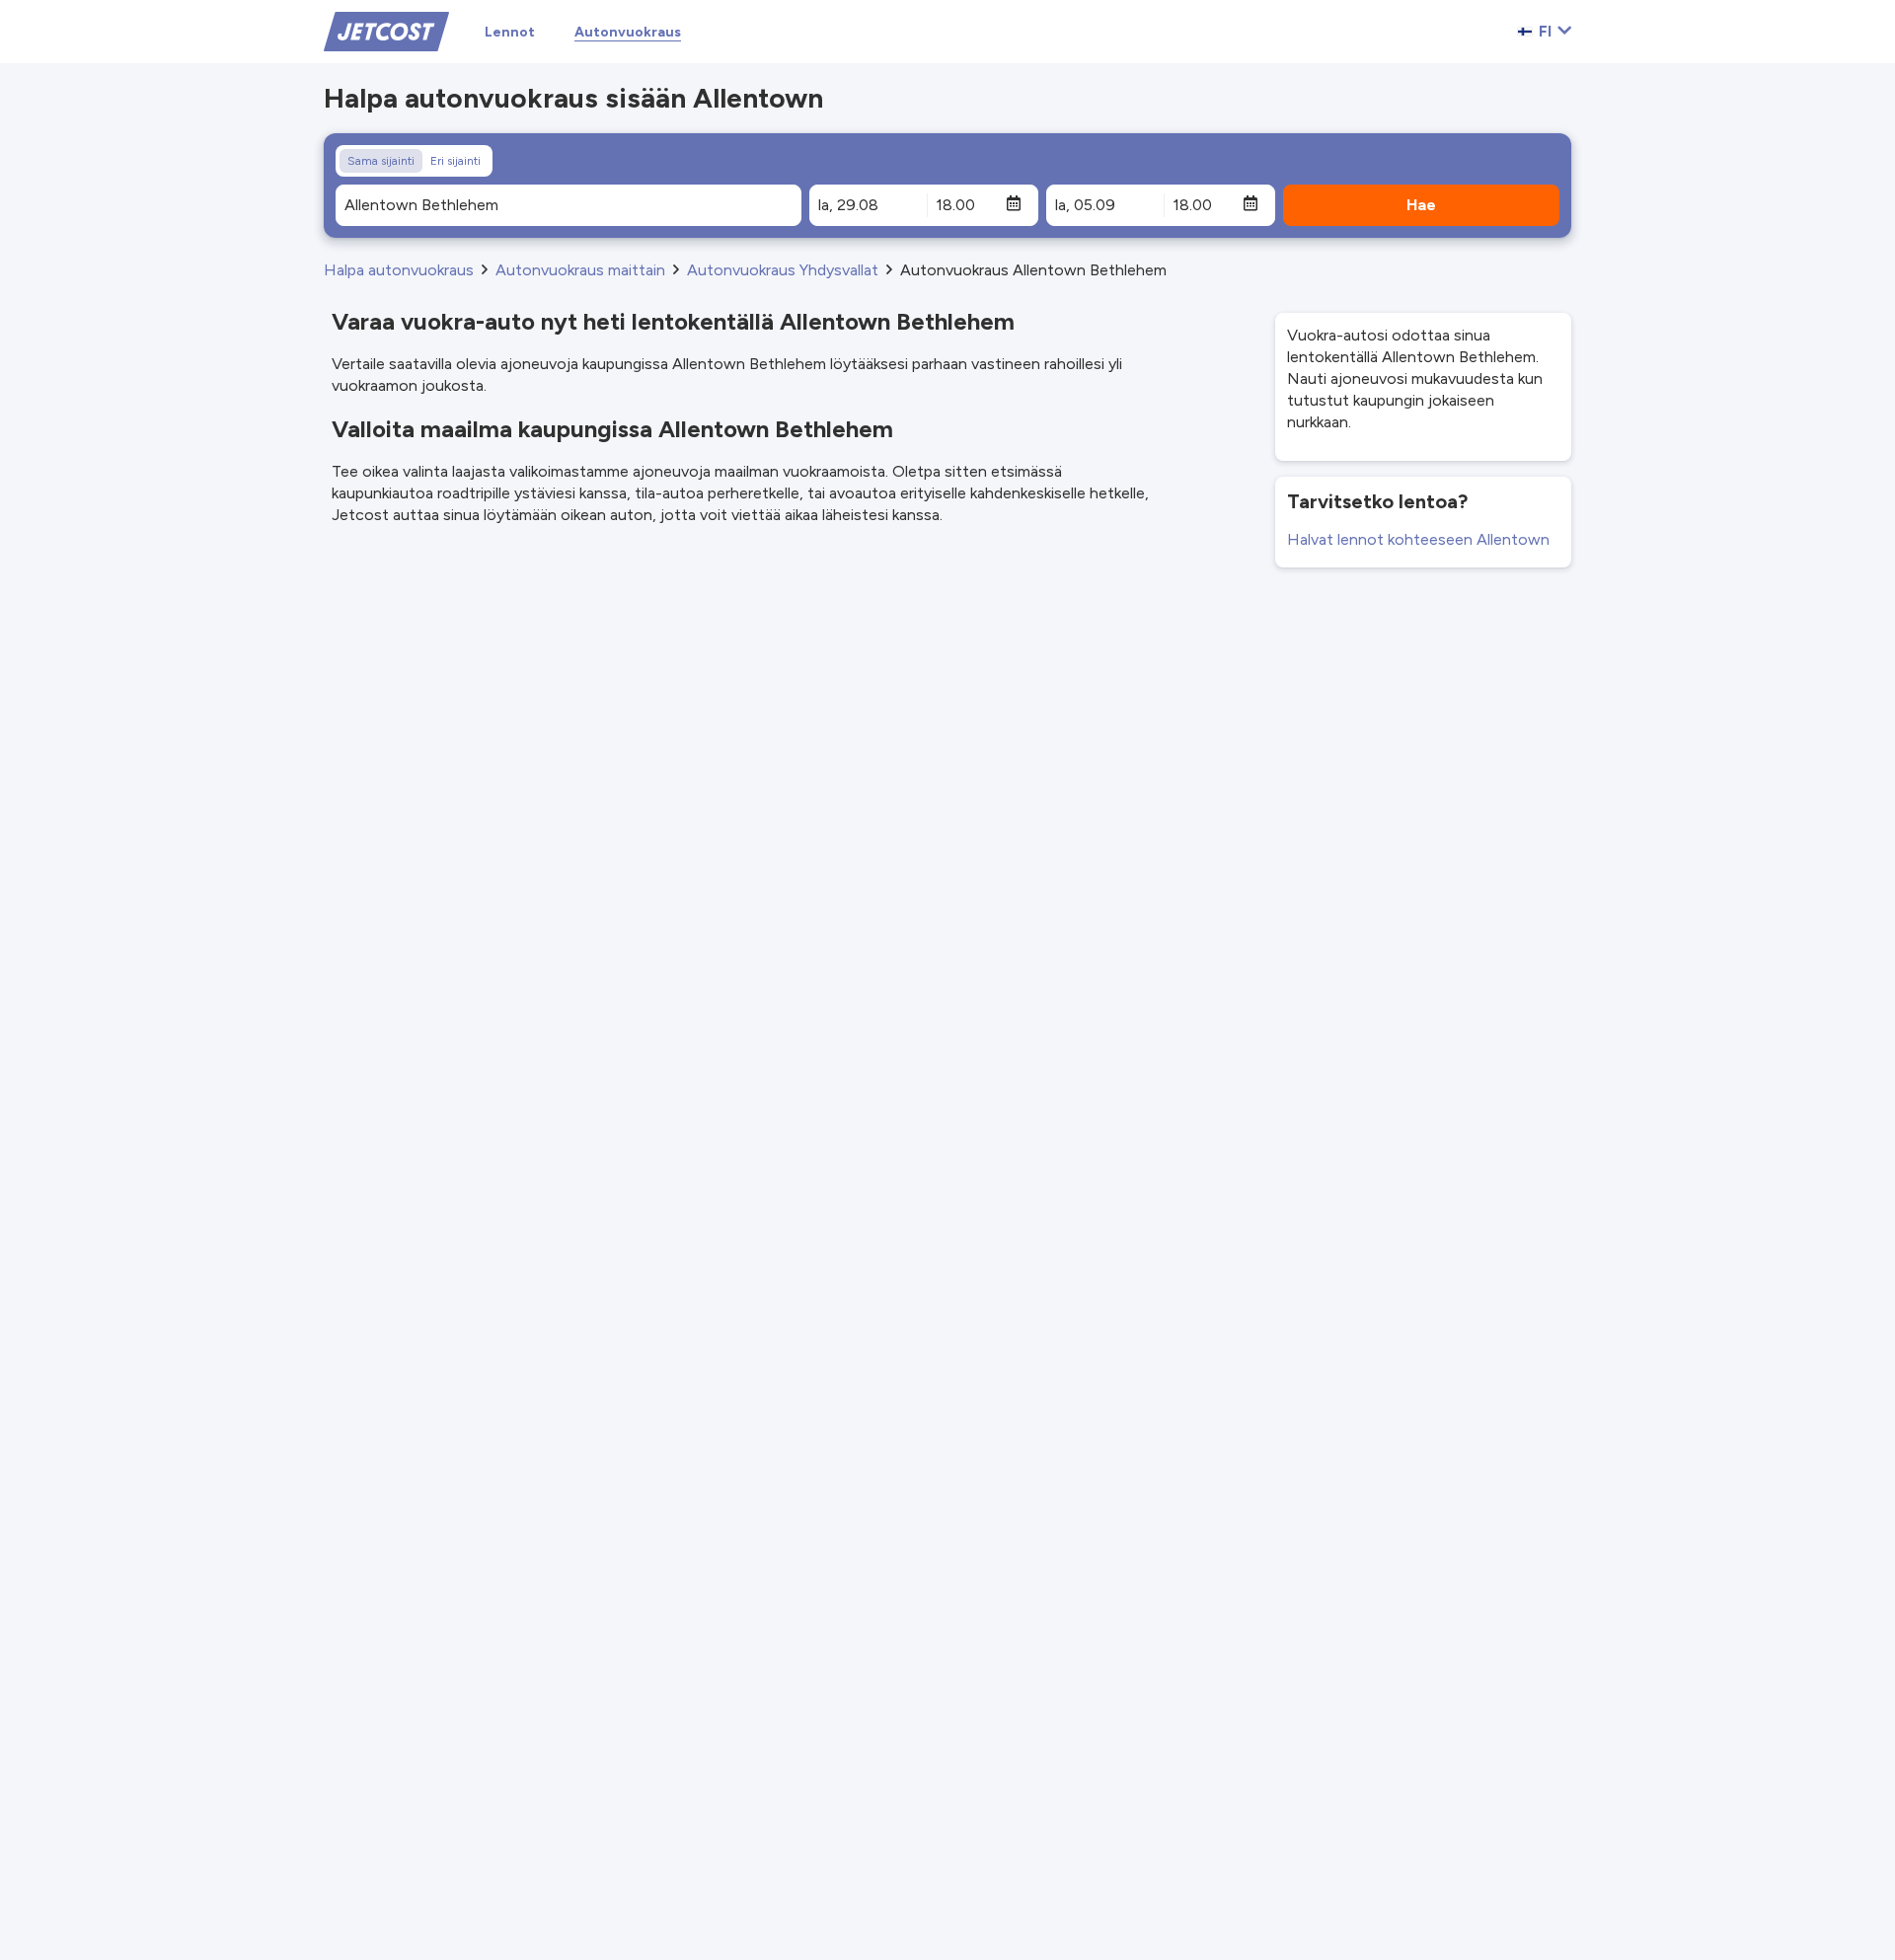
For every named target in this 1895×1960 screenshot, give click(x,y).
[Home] (386, 30)
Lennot (510, 32)
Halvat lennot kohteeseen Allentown (1418, 539)
